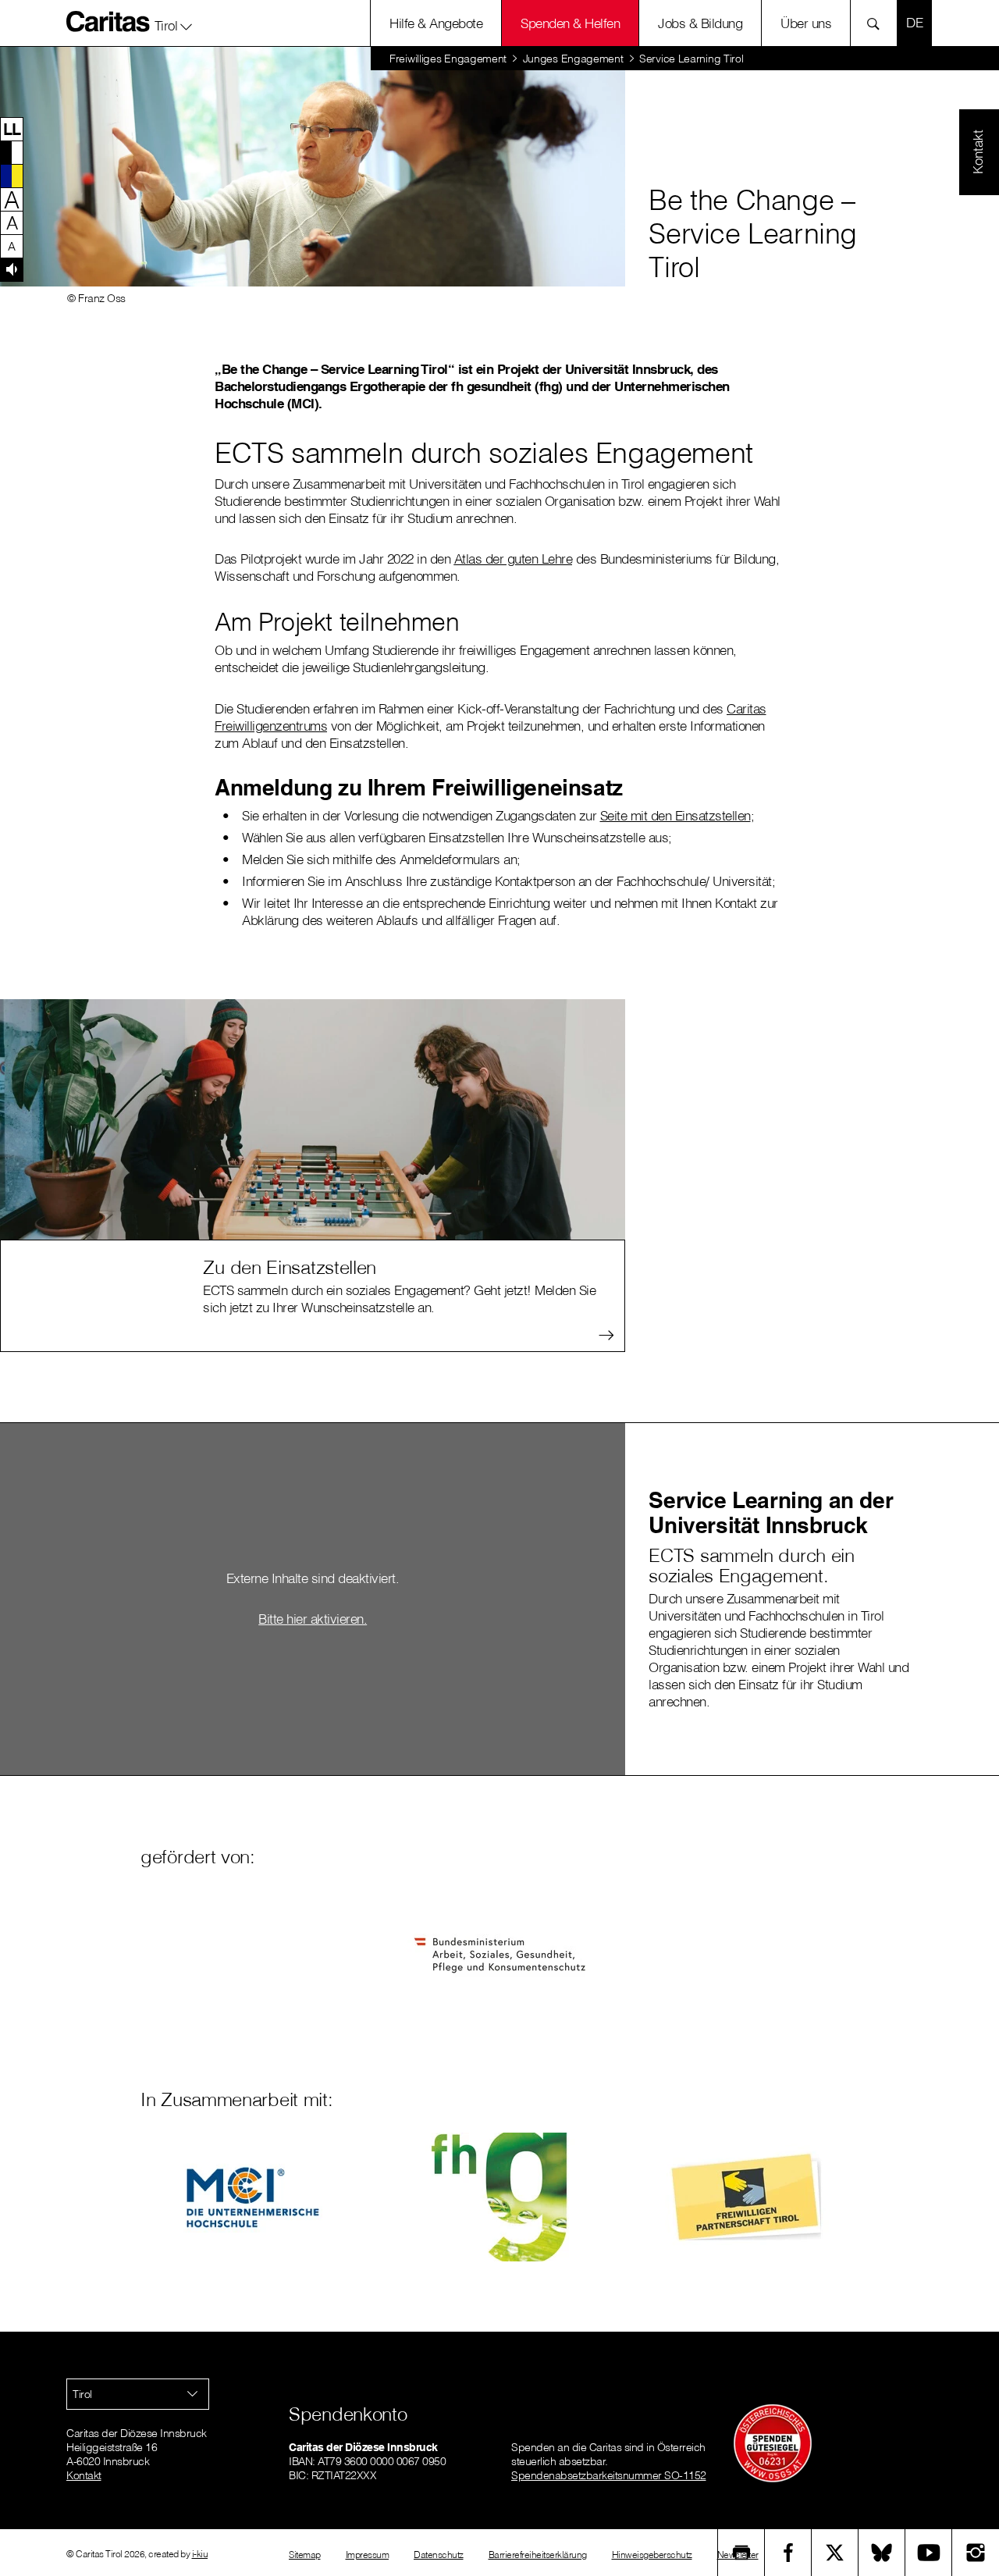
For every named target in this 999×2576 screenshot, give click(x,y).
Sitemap (305, 2555)
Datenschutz (439, 2555)
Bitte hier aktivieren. (313, 1619)
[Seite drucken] (741, 2553)
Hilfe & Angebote (436, 23)
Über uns (806, 23)
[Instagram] (976, 2553)
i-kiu (200, 2554)
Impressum (368, 2555)
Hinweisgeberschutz (652, 2555)
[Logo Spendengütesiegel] (773, 2443)
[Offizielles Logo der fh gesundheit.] (499, 2197)
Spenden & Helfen (570, 23)
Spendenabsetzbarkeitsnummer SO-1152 (609, 2475)
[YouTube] (929, 2553)
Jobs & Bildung (700, 23)
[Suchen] (878, 23)
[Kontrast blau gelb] (12, 176)
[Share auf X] (835, 2553)
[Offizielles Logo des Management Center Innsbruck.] (252, 2197)
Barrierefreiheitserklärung (538, 2555)
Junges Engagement (573, 59)
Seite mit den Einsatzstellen (675, 815)
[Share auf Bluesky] (882, 2553)
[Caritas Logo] (108, 21)
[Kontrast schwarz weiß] (12, 152)
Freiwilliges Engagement (448, 59)
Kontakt (84, 2475)
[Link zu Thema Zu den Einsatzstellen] (313, 1117)
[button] (174, 23)
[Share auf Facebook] (788, 2553)
